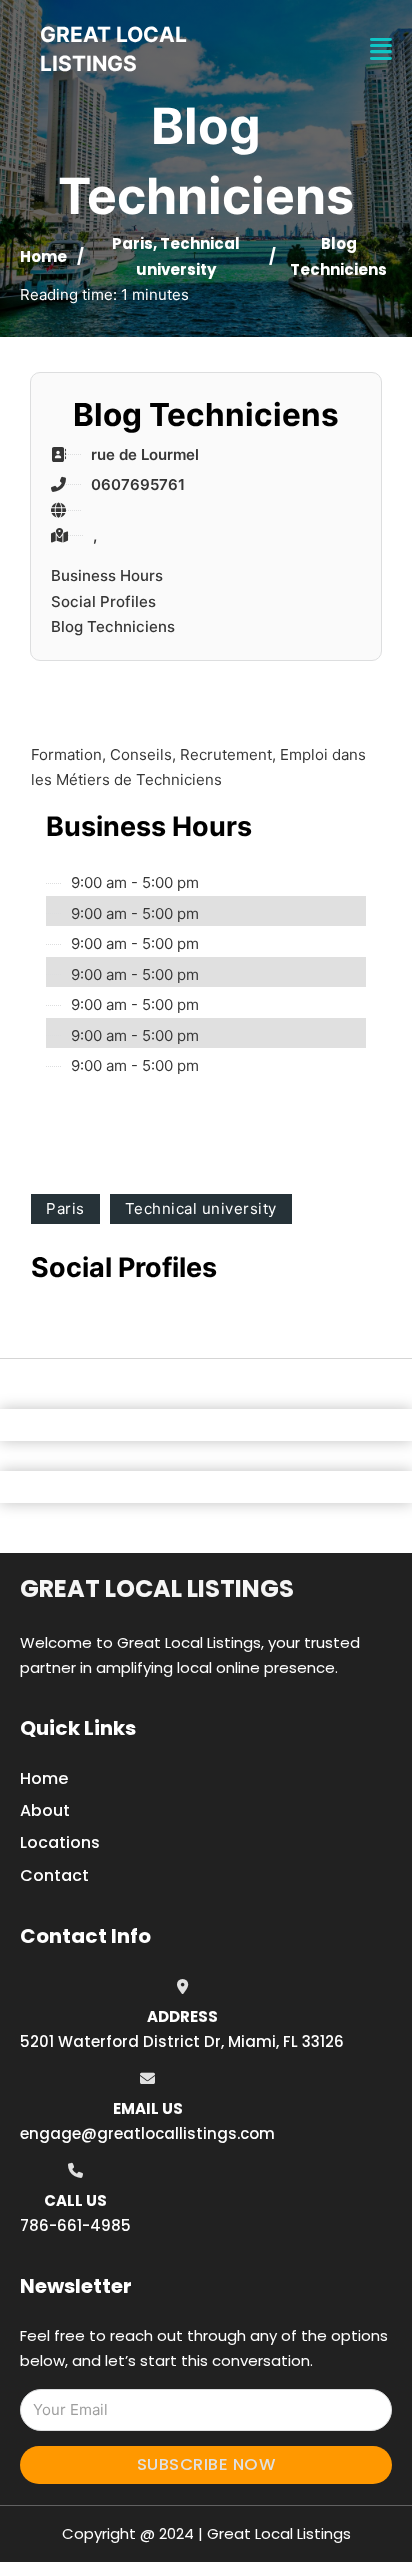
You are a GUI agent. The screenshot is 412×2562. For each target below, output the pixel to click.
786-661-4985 (75, 2225)
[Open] (381, 49)
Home (43, 256)
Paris (132, 243)
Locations (60, 1842)
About (45, 1810)
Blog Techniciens (113, 626)
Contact (54, 1875)
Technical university (201, 1208)
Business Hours (107, 575)
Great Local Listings (157, 1588)
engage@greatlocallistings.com (147, 2133)
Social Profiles (103, 601)
